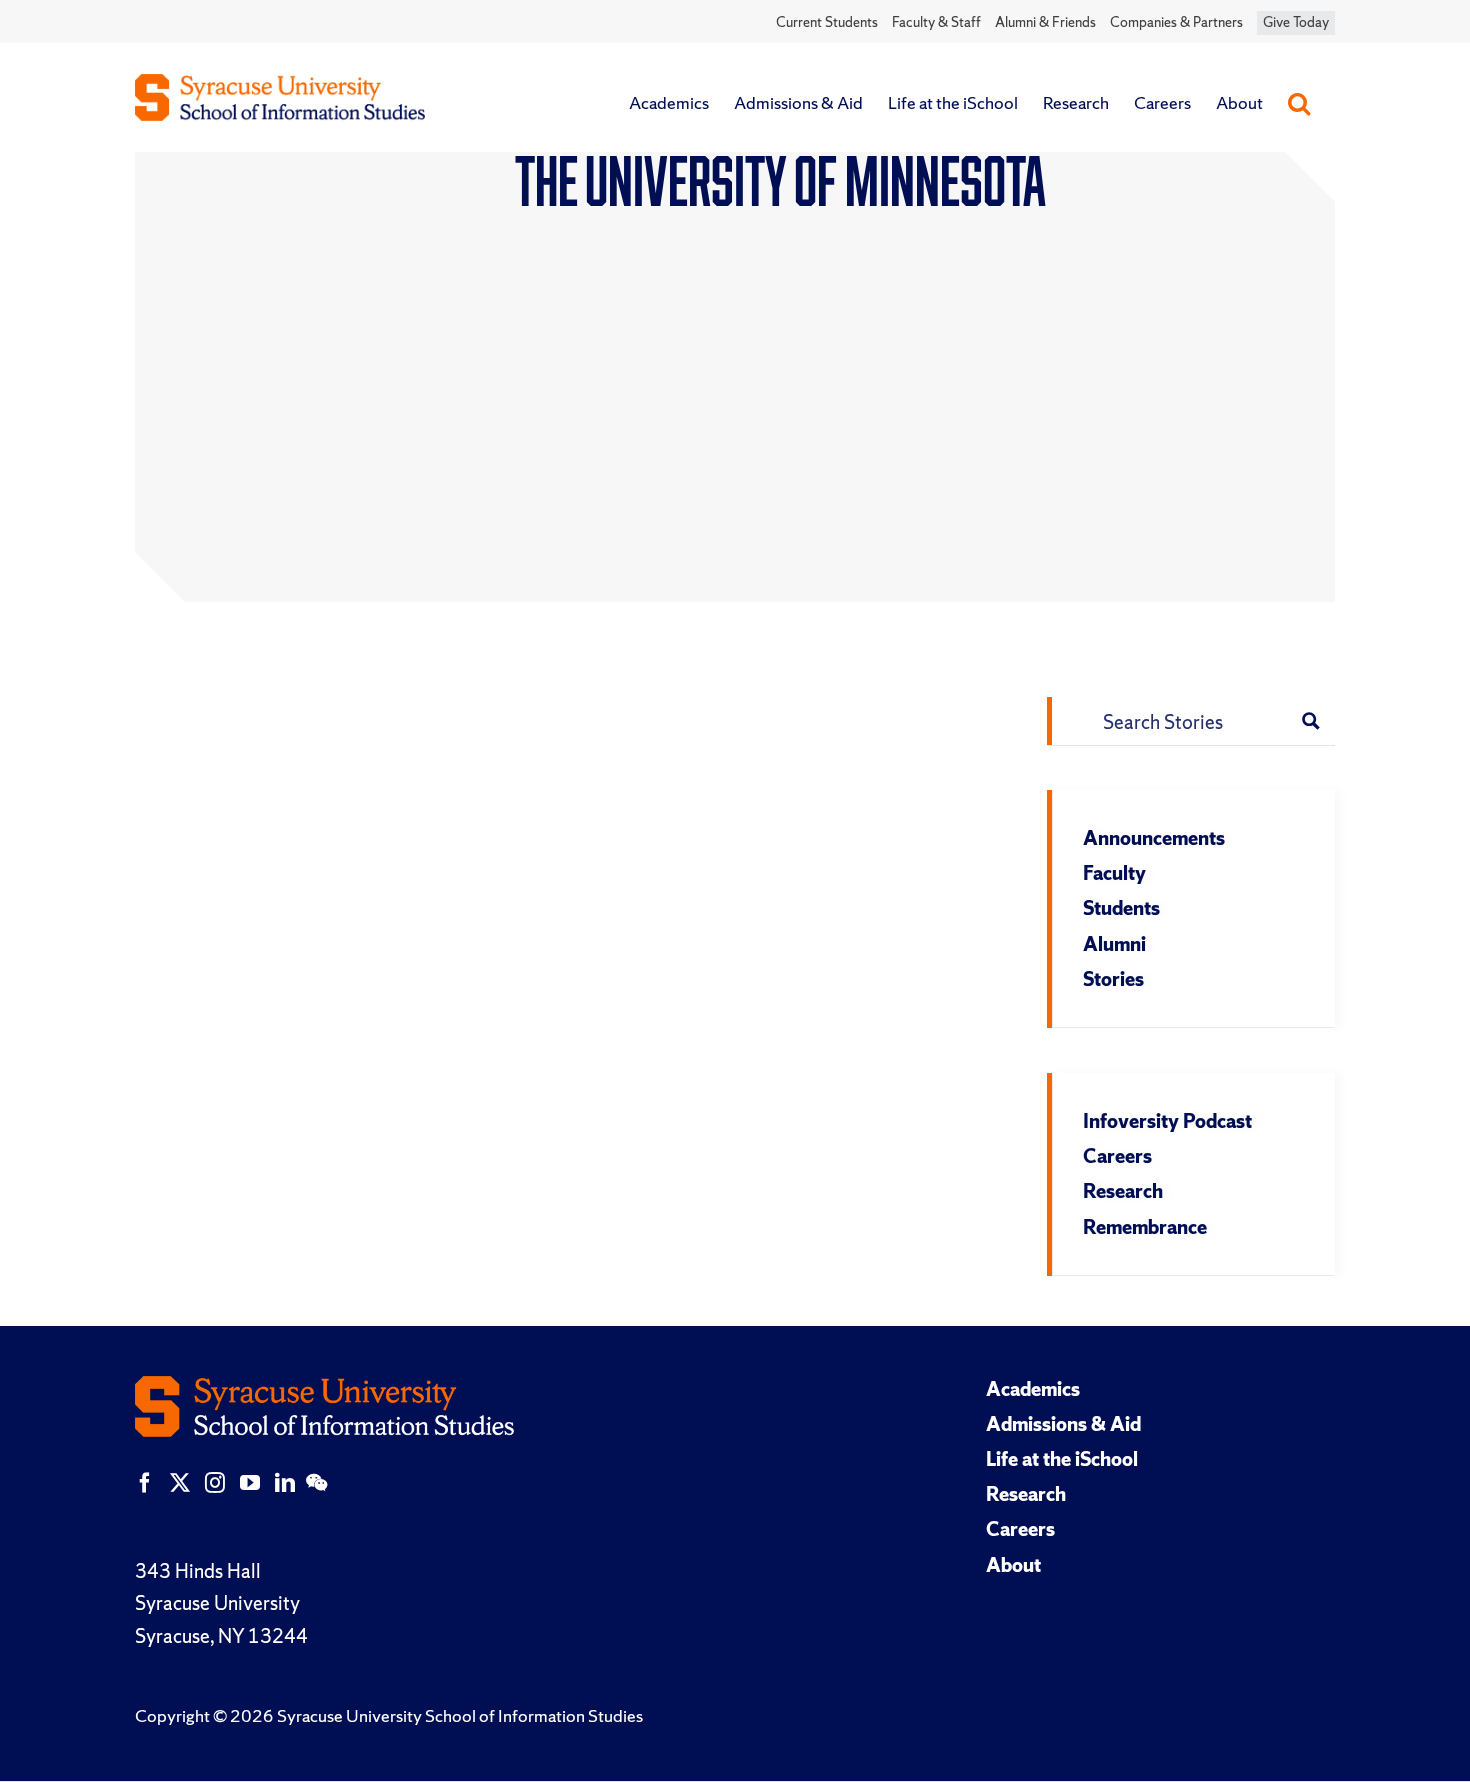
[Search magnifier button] (1311, 721)
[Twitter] (180, 1483)
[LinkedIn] (285, 1483)
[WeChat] (316, 1483)
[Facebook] (145, 1483)
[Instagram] (215, 1483)
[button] (1299, 103)
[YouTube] (250, 1483)
